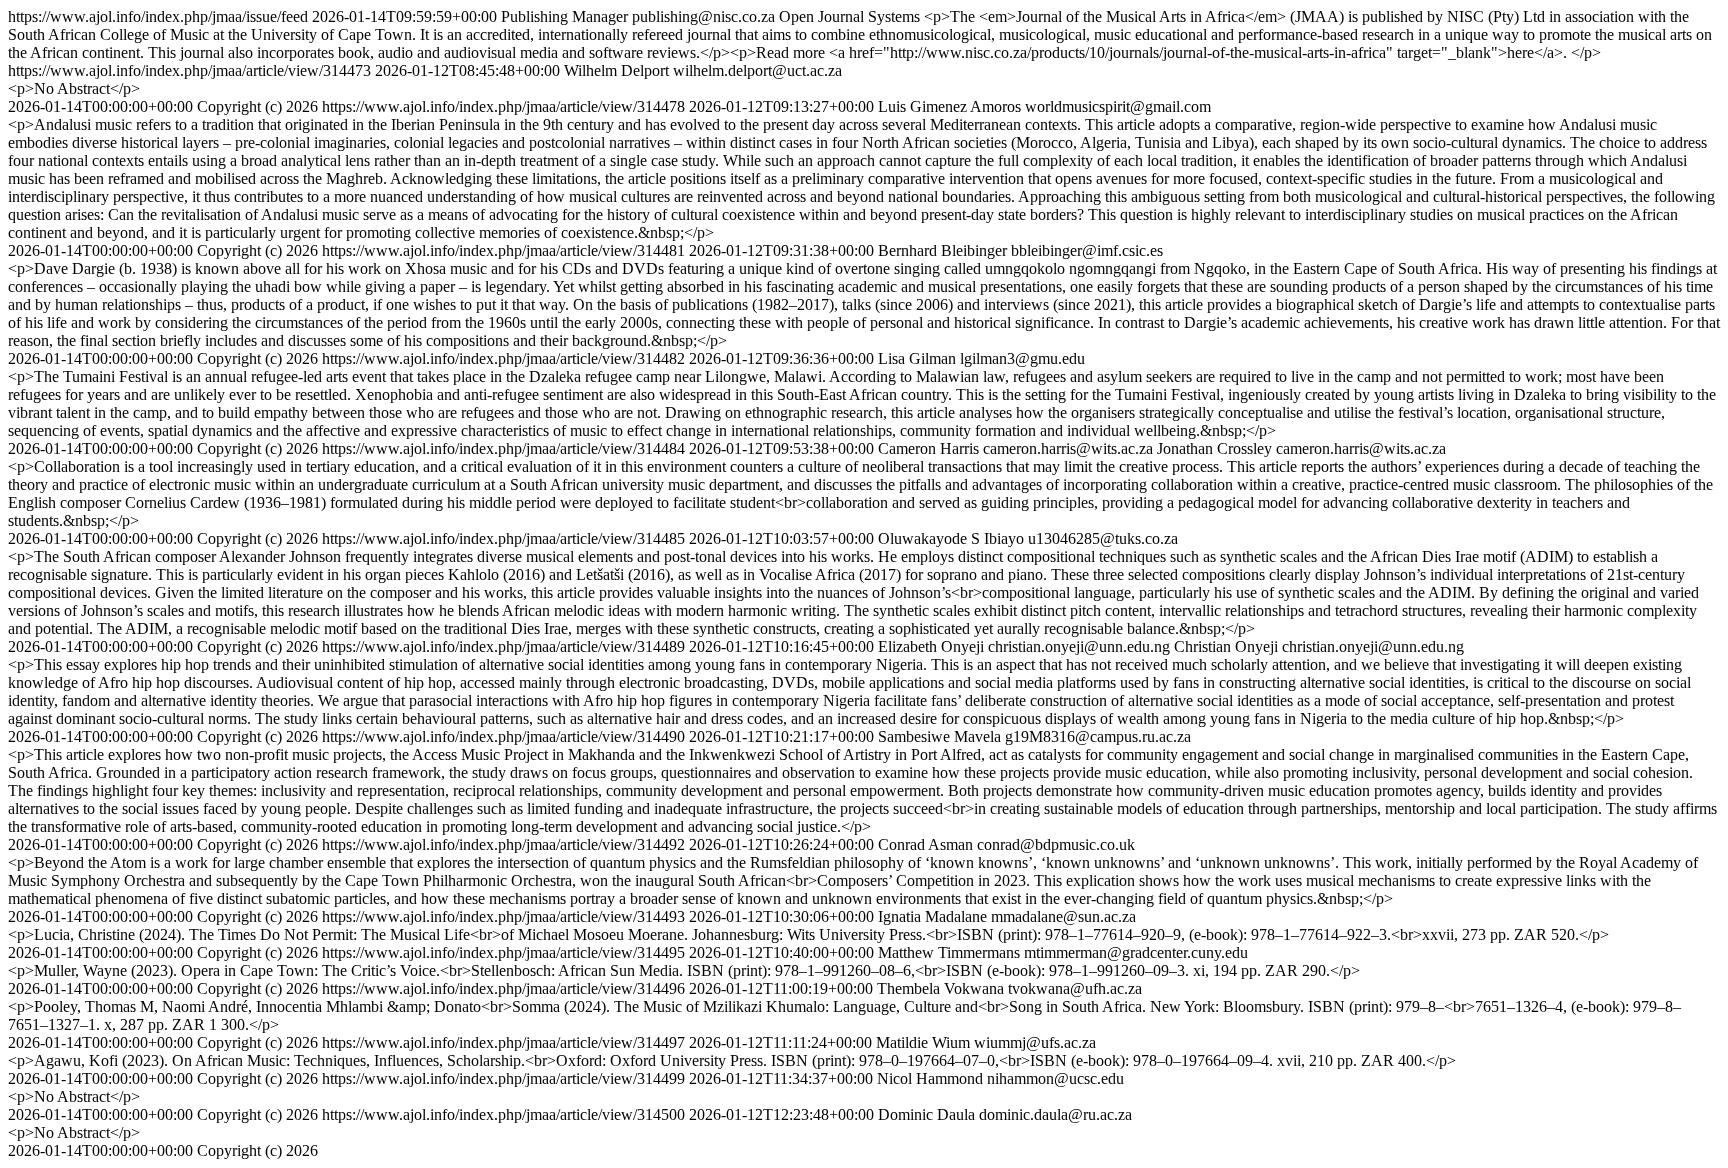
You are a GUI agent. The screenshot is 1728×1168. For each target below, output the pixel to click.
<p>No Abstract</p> (74, 88)
